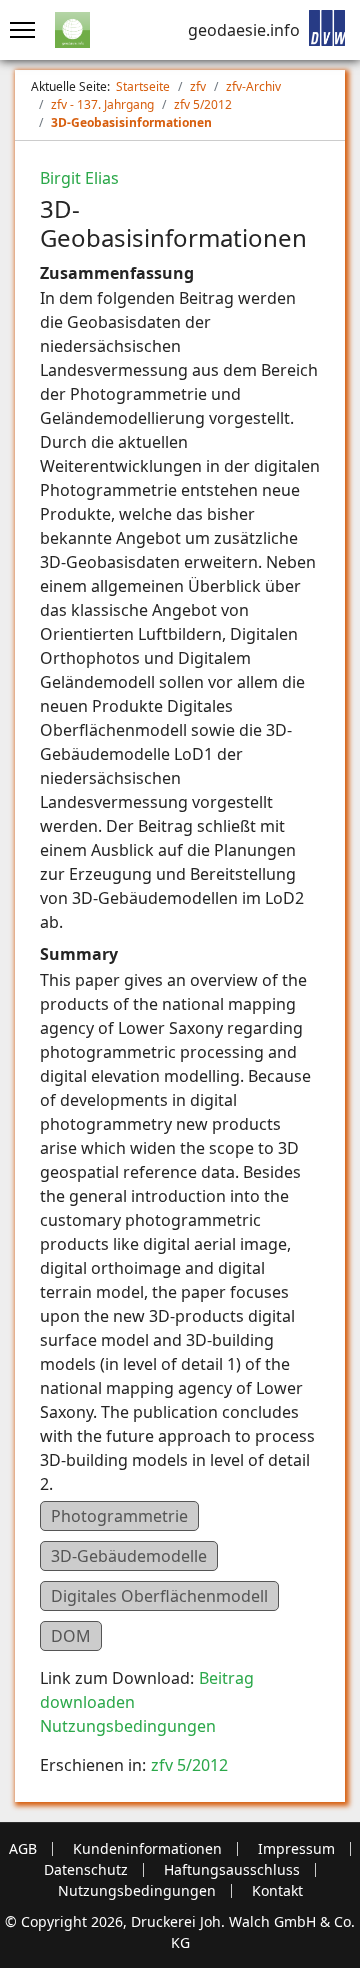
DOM (71, 1636)
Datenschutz (86, 1870)
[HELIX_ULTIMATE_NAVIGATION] (17, 30)
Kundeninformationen (147, 1849)
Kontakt (277, 1891)
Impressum (296, 1849)
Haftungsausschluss (232, 1870)
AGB (23, 1849)
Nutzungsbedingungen (128, 1726)
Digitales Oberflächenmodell (159, 1596)
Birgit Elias (79, 178)
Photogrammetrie (119, 1516)
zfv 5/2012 (189, 1765)
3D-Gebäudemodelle (129, 1556)
